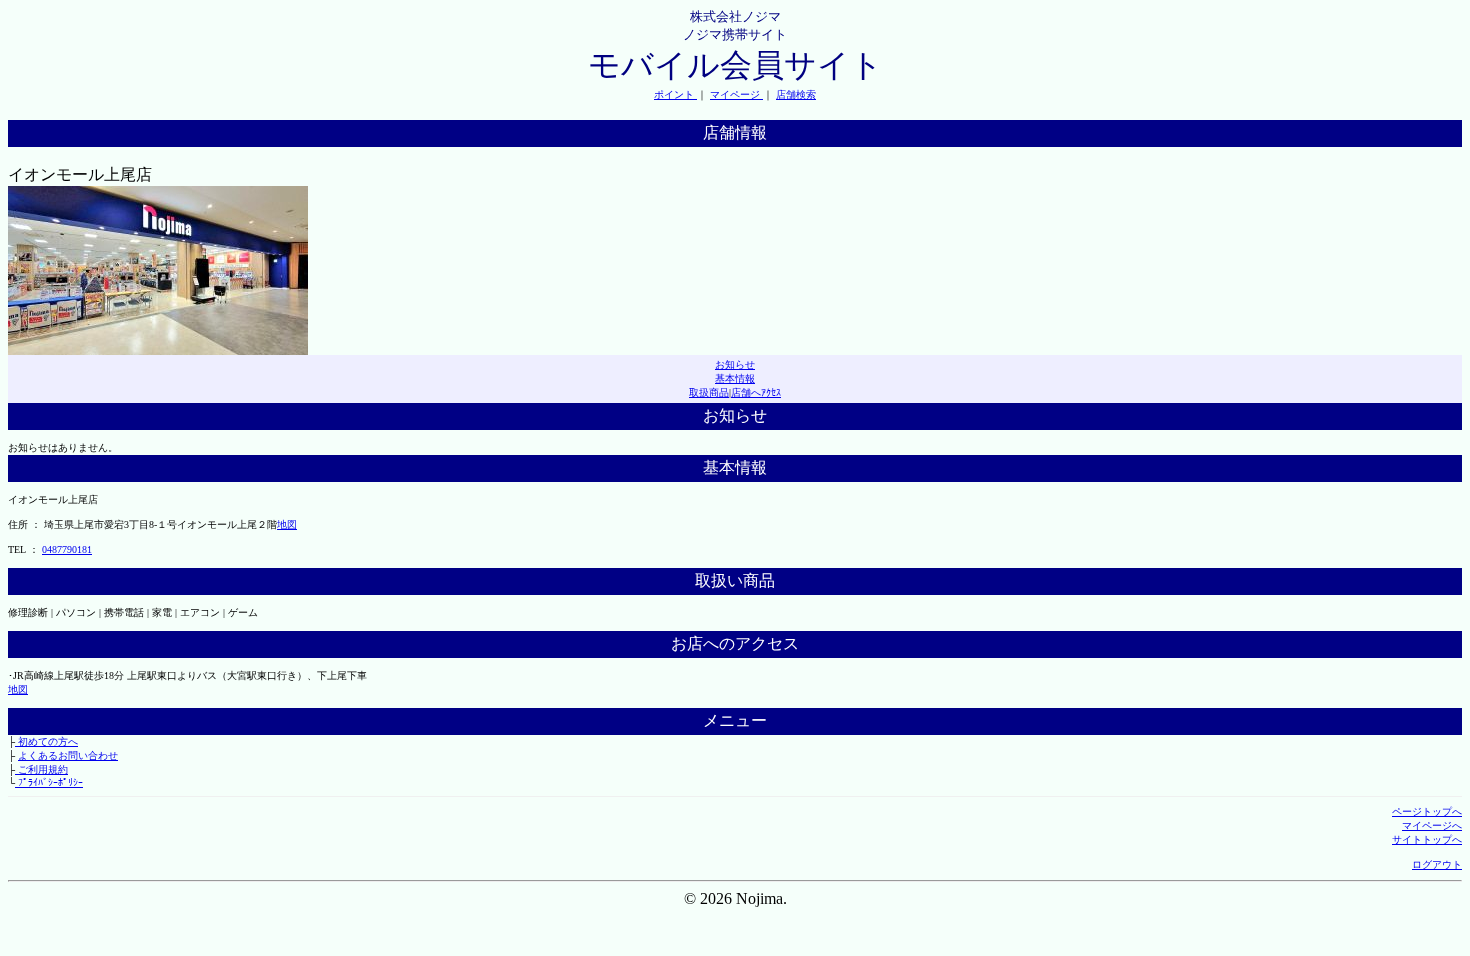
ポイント (675, 94)
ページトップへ (1427, 811)
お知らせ (735, 364)
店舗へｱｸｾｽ (756, 392)
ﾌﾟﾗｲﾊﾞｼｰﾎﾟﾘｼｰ (49, 782)
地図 (287, 524)
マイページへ (1432, 825)
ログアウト (1437, 864)
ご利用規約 (41, 769)
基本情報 (735, 378)
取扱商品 (709, 392)
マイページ (736, 94)
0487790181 (67, 549)
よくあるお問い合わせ (68, 755)
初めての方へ (46, 741)
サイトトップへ (1427, 839)
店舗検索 (796, 94)
